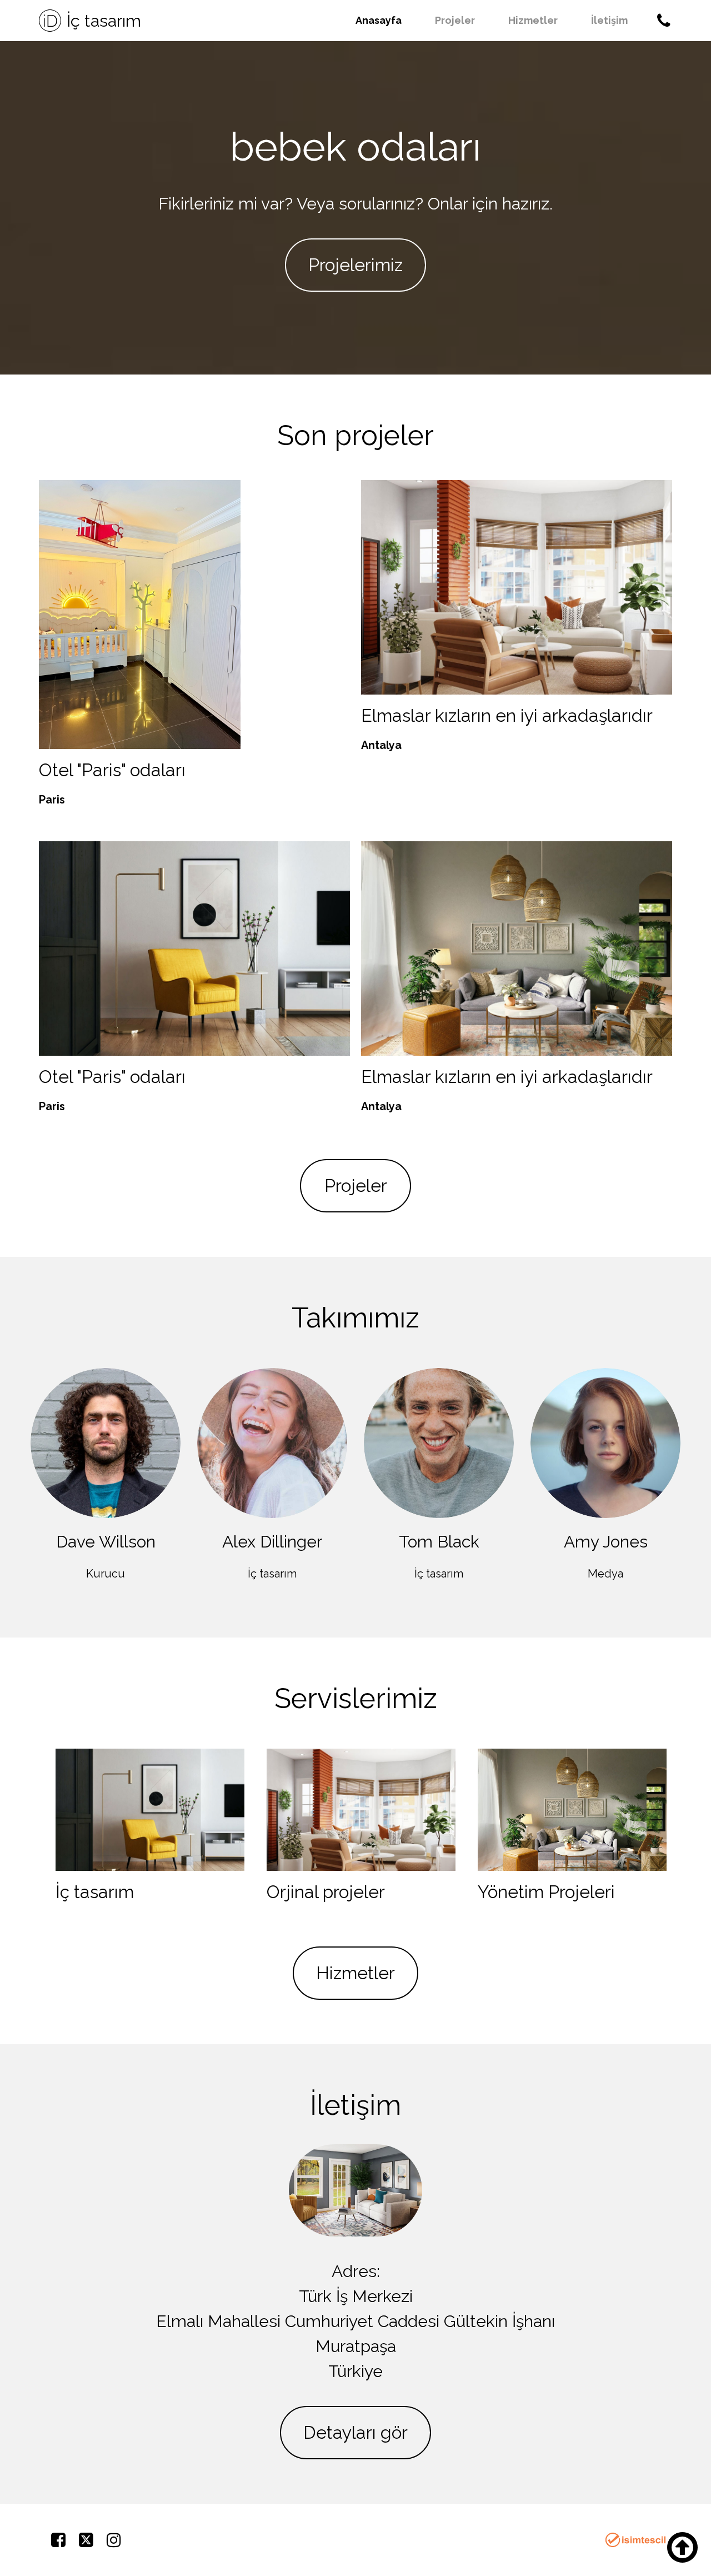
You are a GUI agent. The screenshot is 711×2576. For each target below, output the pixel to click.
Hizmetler (533, 20)
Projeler (455, 20)
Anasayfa (379, 20)
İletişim (609, 20)
